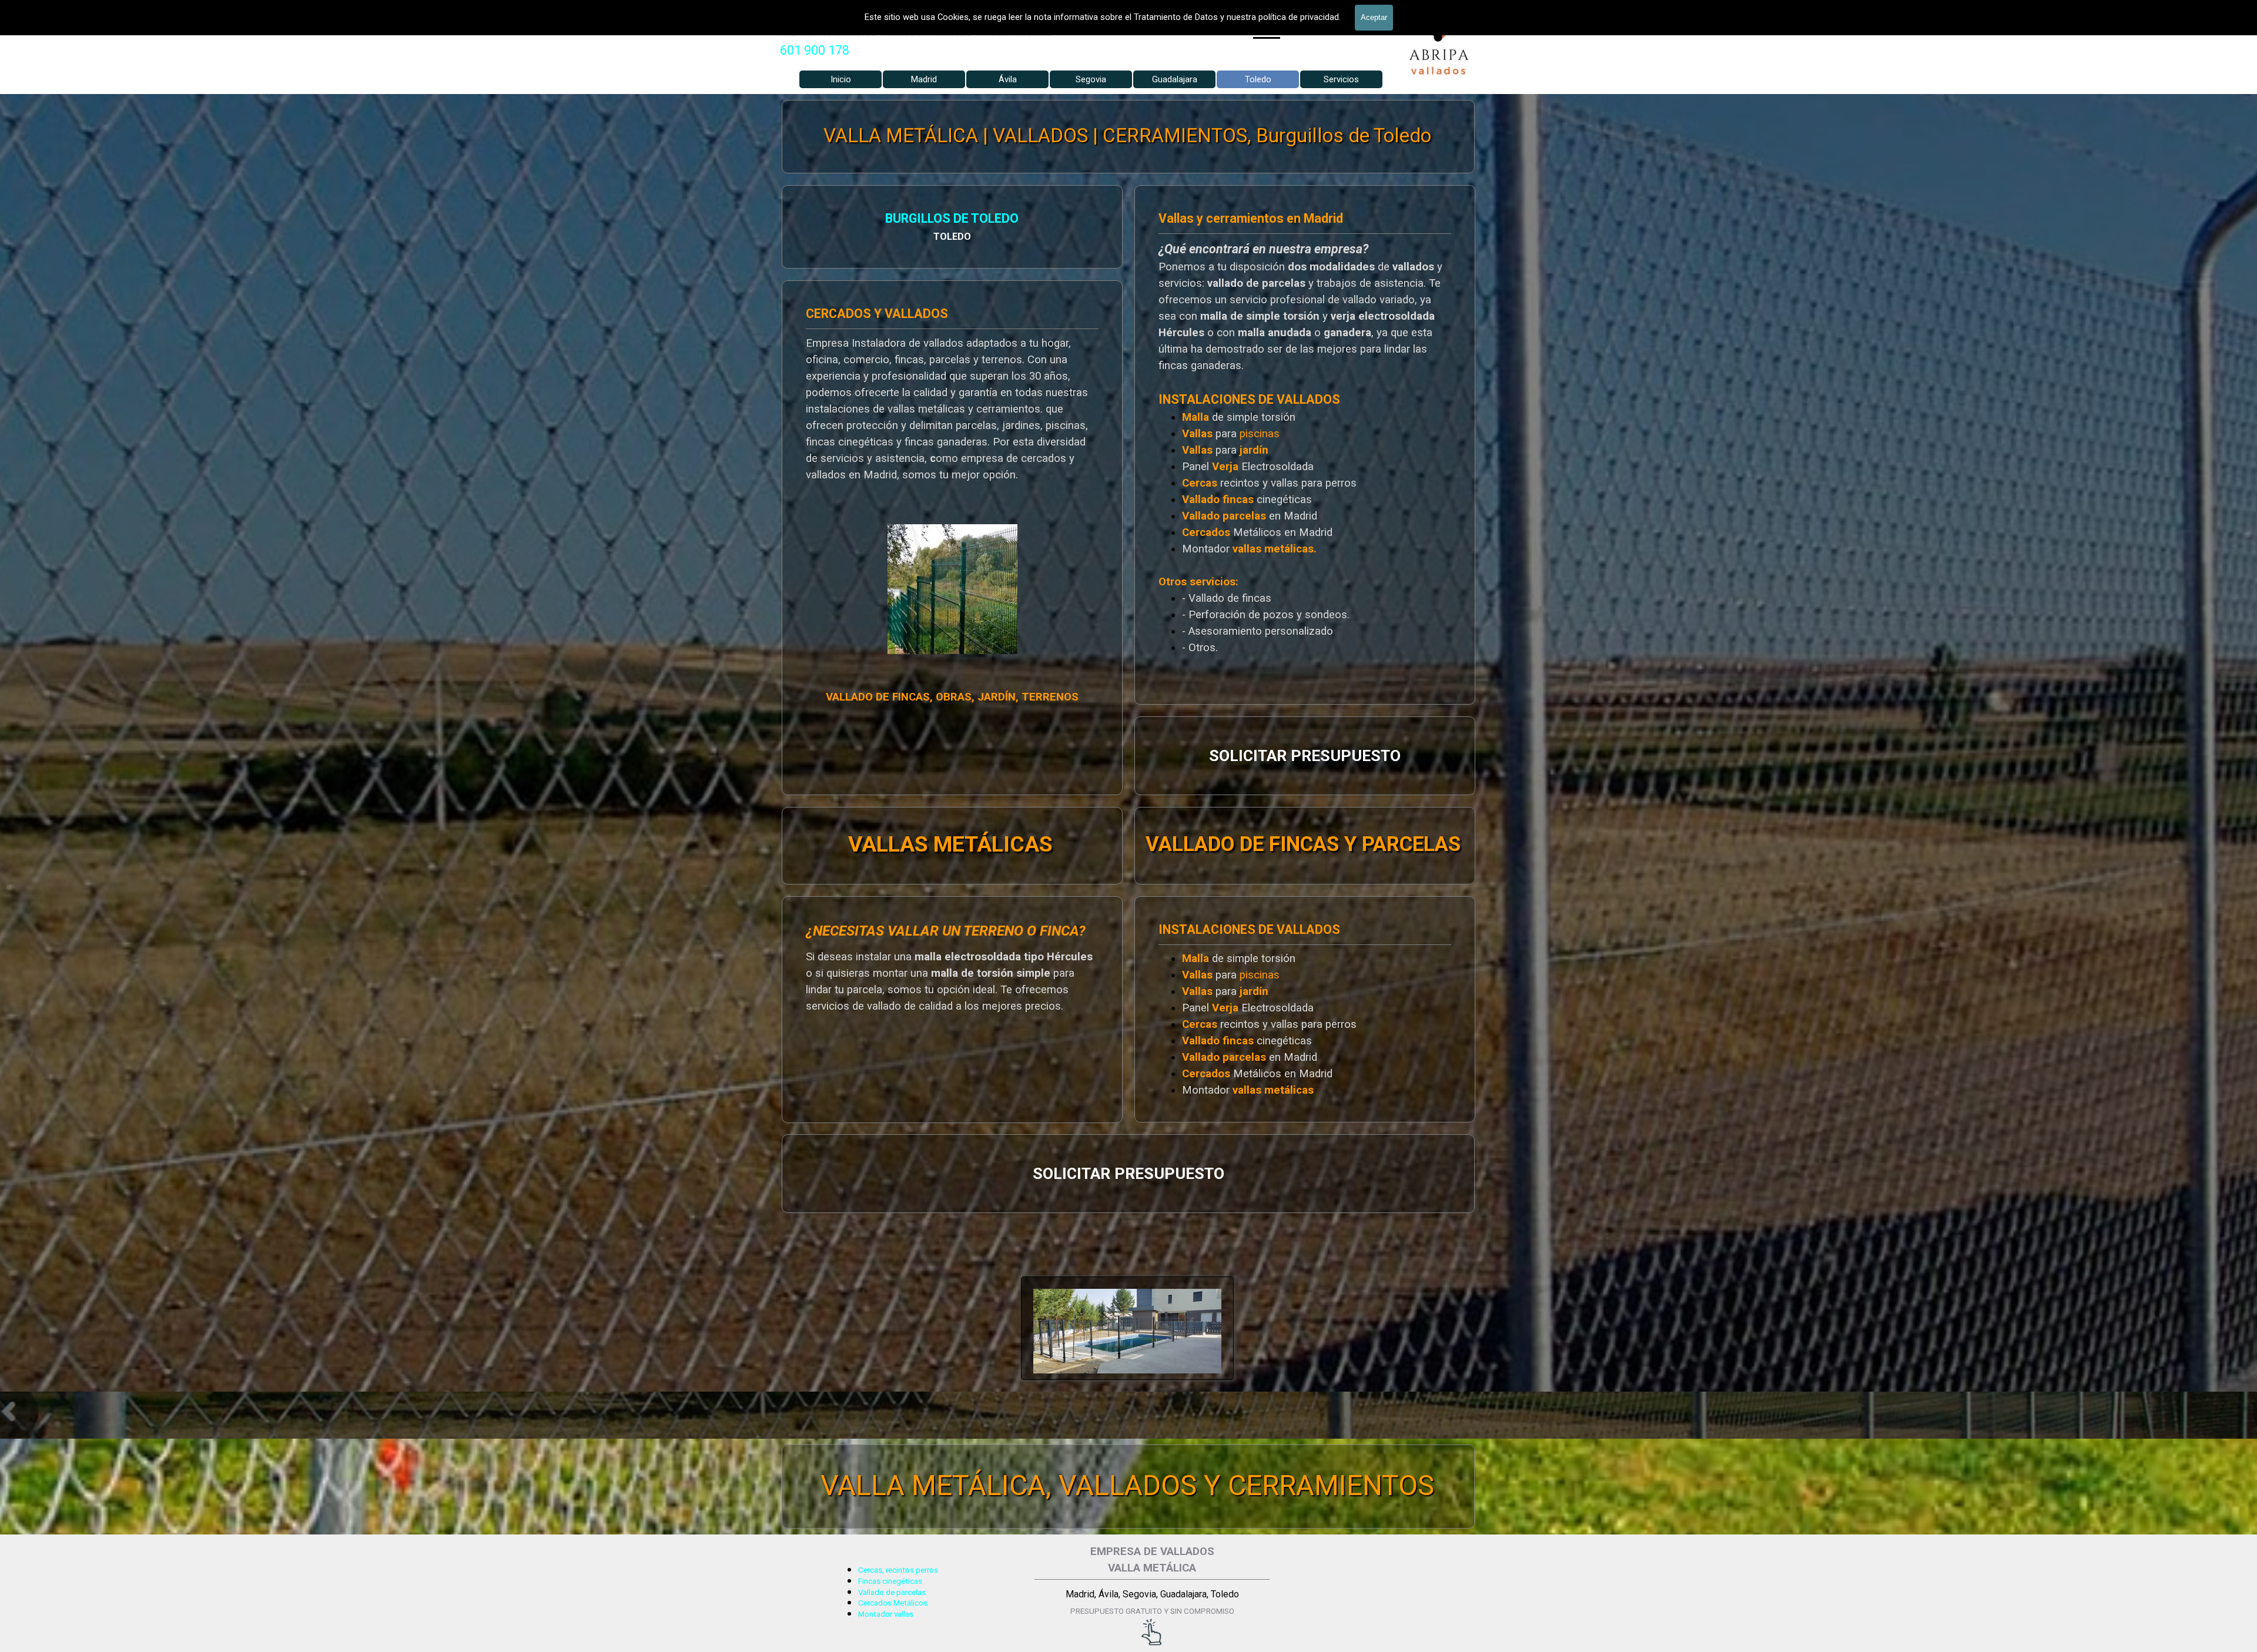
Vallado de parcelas (892, 1592)
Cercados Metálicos (893, 1603)
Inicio (841, 79)
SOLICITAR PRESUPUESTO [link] (1305, 756)
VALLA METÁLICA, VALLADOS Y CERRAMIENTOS (1127, 1485)
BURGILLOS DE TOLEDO (952, 218)
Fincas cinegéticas (890, 1581)
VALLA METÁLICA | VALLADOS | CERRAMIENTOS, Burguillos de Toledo (1127, 135)
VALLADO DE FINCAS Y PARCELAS (1303, 844)
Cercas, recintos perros (898, 1570)
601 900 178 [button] (815, 50)
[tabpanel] (824, 51)
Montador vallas (886, 1614)
